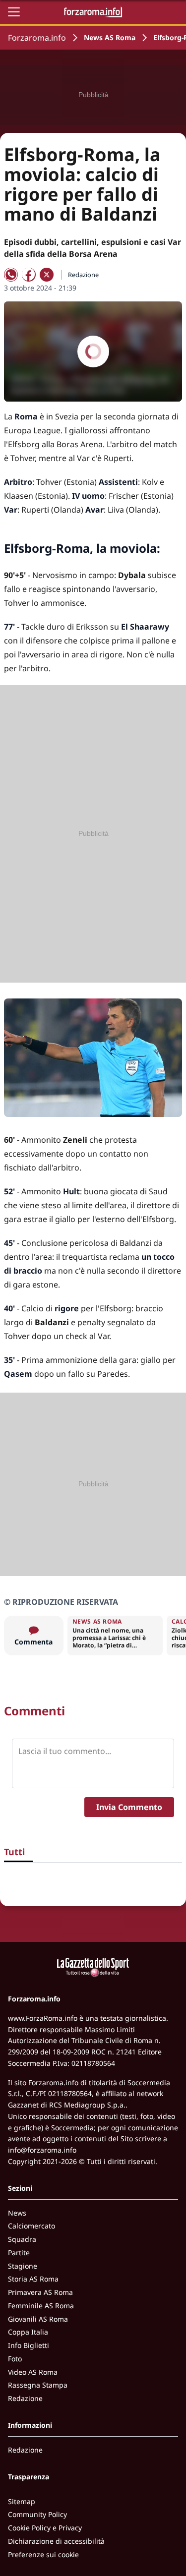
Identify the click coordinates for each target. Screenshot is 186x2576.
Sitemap (22, 2501)
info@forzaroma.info (42, 2150)
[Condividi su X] (47, 275)
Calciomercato (31, 2226)
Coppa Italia (28, 2332)
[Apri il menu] (14, 12)
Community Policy (37, 2514)
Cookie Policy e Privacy (45, 2528)
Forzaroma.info (37, 38)
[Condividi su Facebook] (29, 275)
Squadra (22, 2239)
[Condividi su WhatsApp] (11, 275)
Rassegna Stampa (38, 2385)
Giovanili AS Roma (38, 2319)
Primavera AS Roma (40, 2292)
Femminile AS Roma (41, 2306)
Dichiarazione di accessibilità (56, 2541)
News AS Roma (110, 37)
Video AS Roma (33, 2372)
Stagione (23, 2266)
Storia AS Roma (33, 2279)
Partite (19, 2253)
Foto (15, 2359)
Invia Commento (129, 1807)
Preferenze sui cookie (43, 2554)
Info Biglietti (29, 2345)
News (17, 2213)
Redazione (25, 2398)
